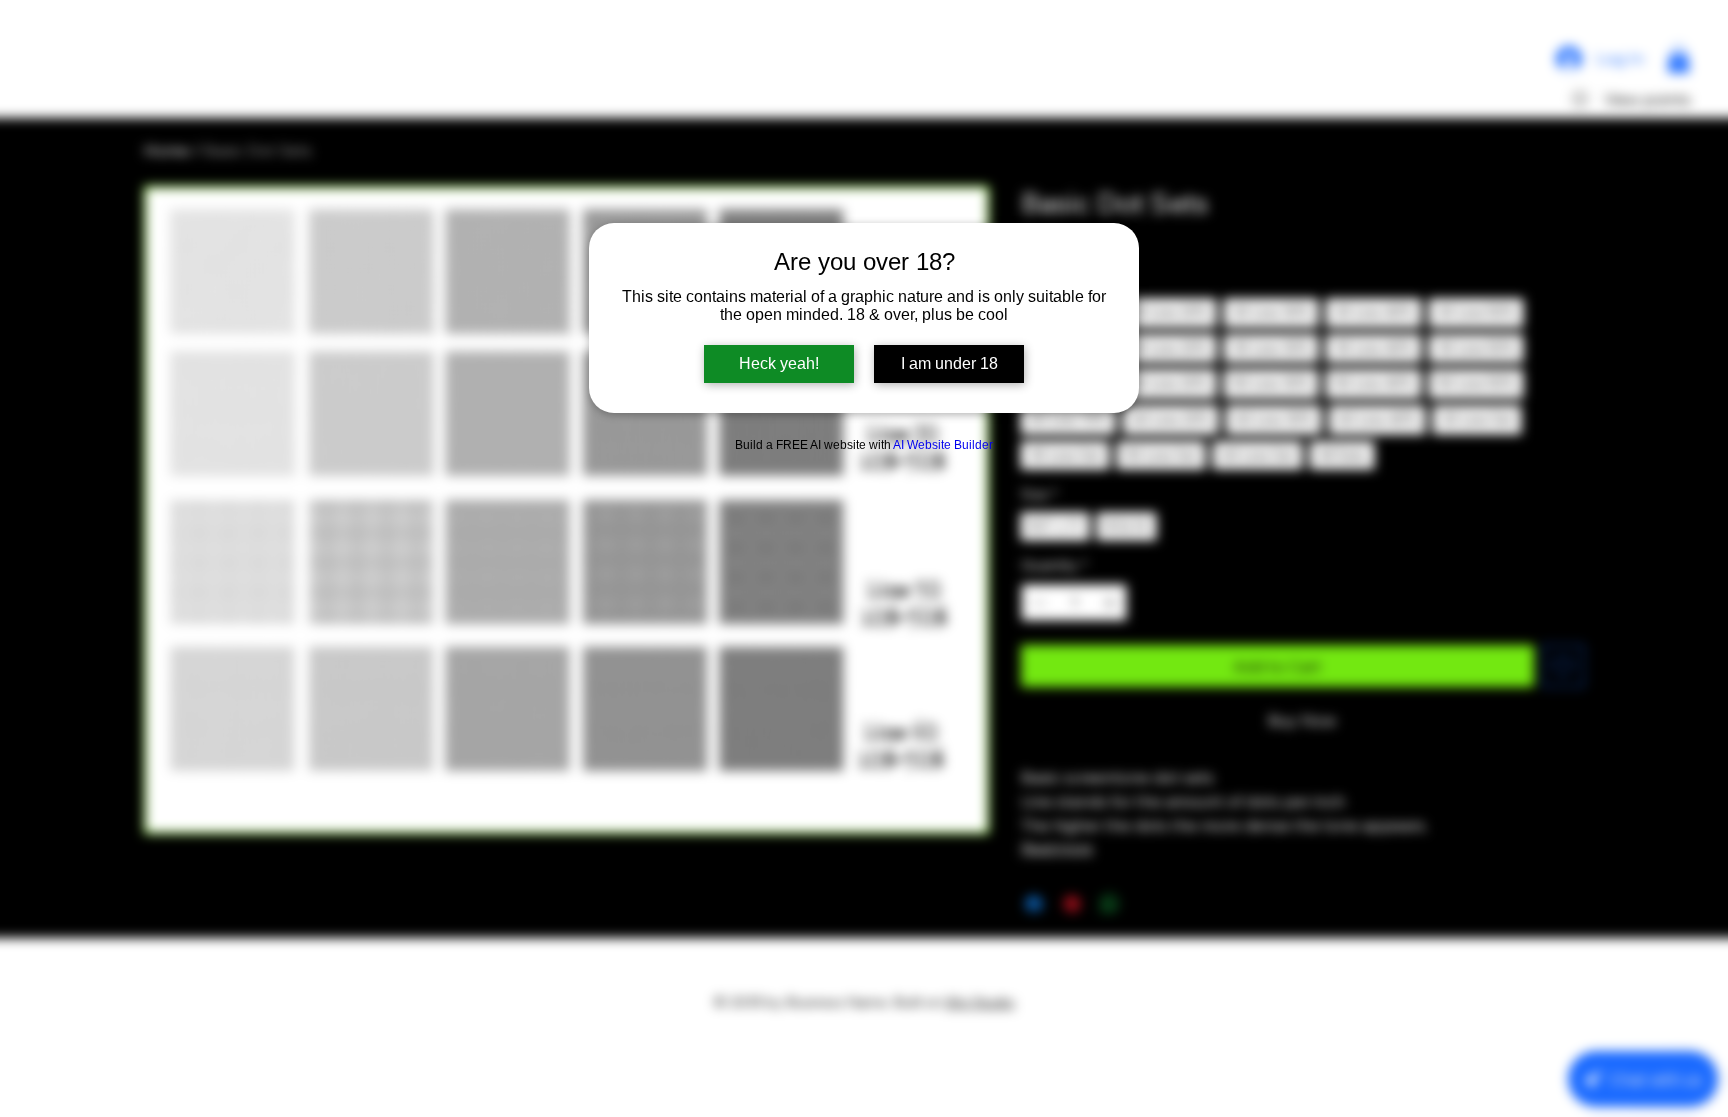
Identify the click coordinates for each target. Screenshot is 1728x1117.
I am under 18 (949, 363)
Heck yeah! (779, 363)
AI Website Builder (943, 445)
